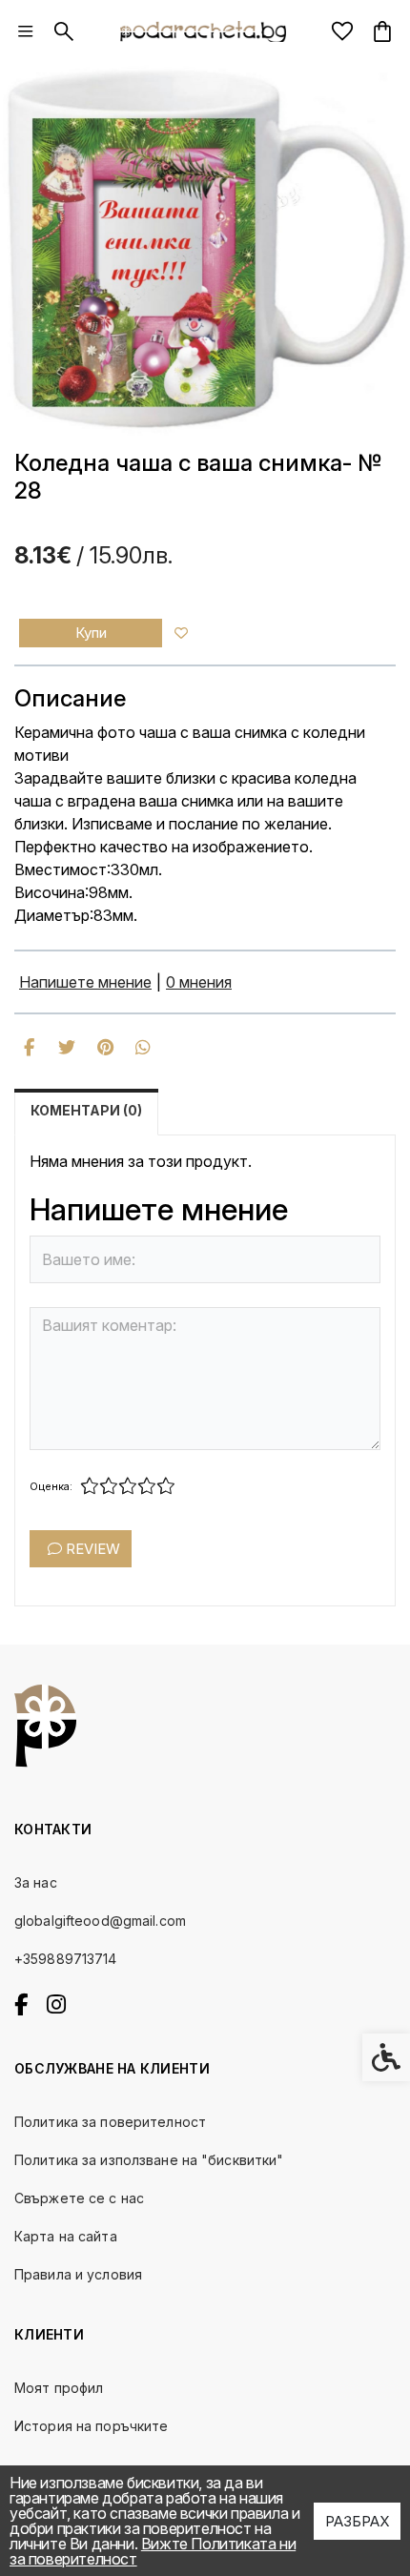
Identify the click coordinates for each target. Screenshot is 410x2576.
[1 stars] (90, 1486)
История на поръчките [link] (91, 2426)
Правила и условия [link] (78, 2274)
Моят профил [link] (59, 2388)
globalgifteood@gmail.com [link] (100, 1921)
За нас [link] (36, 1882)
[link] (26, 31)
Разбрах (357, 2521)
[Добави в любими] (181, 633)
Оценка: (51, 1486)
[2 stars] (109, 1486)
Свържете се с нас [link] (79, 2198)
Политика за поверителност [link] (110, 2122)
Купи (91, 633)
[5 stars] (166, 1486)
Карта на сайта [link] (66, 2236)
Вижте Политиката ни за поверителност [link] (153, 2551)
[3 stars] (128, 1486)
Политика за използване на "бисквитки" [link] (149, 2160)
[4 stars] (147, 1486)
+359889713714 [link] (66, 1959)
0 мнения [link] (199, 982)
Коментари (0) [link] (86, 1110)
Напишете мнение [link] (85, 982)
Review (91, 1549)
